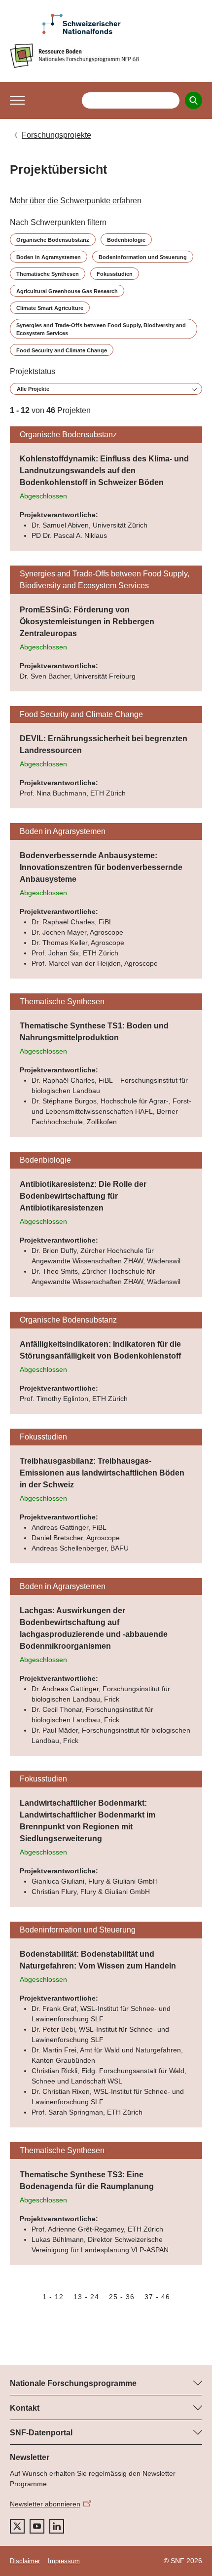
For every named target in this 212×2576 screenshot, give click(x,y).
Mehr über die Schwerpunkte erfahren (76, 201)
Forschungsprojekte (56, 135)
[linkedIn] (57, 2526)
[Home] (106, 56)
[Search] (194, 100)
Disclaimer (25, 2561)
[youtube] (37, 2526)
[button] (17, 100)
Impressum (64, 2561)
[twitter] (17, 2526)
